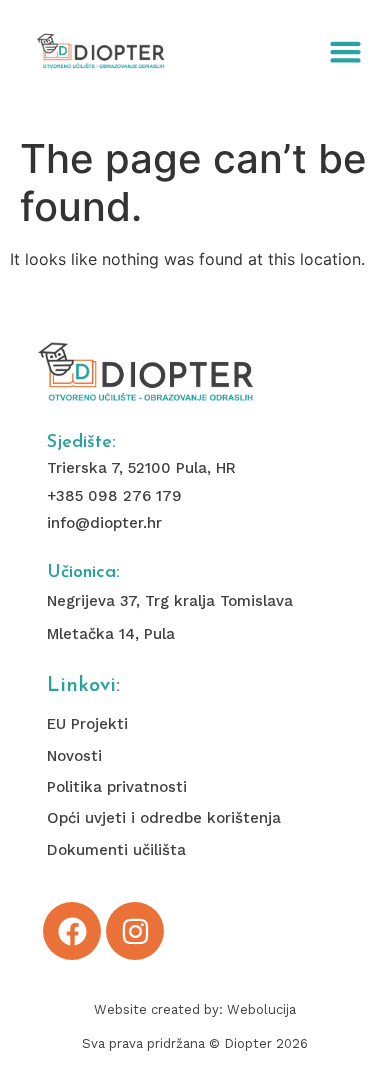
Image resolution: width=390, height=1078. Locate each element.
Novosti (74, 756)
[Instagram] (135, 931)
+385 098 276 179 (114, 496)
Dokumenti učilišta (116, 850)
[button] (346, 52)
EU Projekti (87, 724)
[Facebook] (72, 931)
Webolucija (261, 1009)
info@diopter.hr (104, 523)
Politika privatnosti (117, 787)
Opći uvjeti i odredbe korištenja (164, 818)
